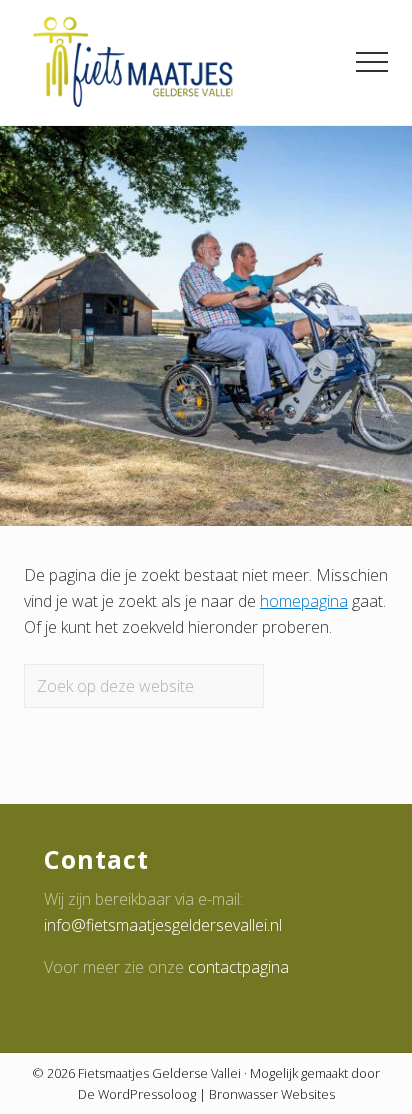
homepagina (304, 601)
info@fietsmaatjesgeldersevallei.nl (163, 925)
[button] (372, 62)
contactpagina (238, 967)
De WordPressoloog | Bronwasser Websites (206, 1094)
